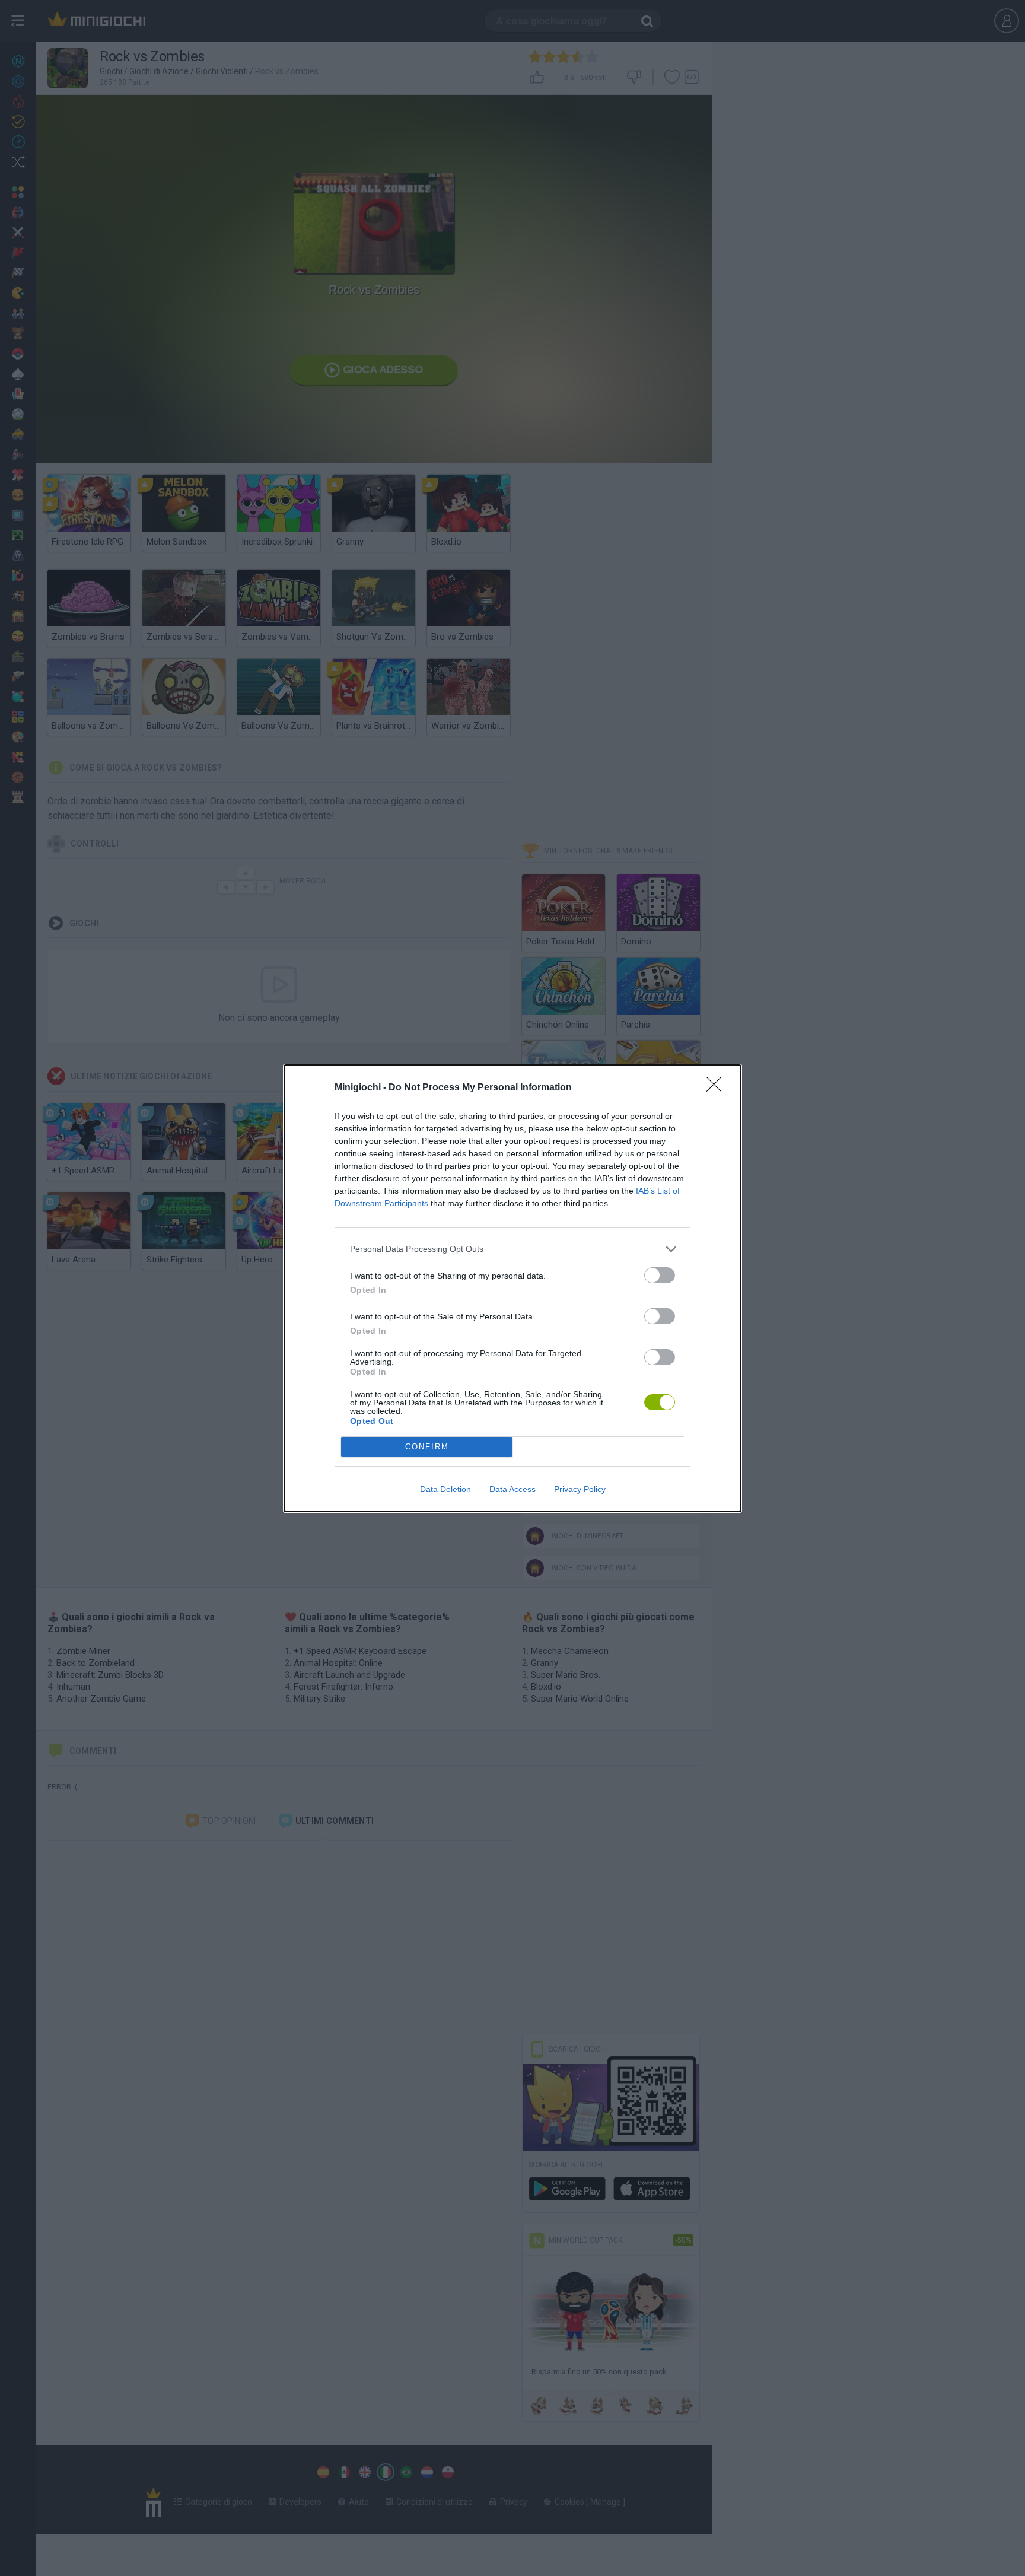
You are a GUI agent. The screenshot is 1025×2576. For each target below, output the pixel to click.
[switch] (660, 1275)
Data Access (512, 1489)
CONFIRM (427, 1447)
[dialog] (512, 1288)
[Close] (718, 1088)
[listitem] (512, 1249)
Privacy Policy (580, 1489)
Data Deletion (445, 1489)
